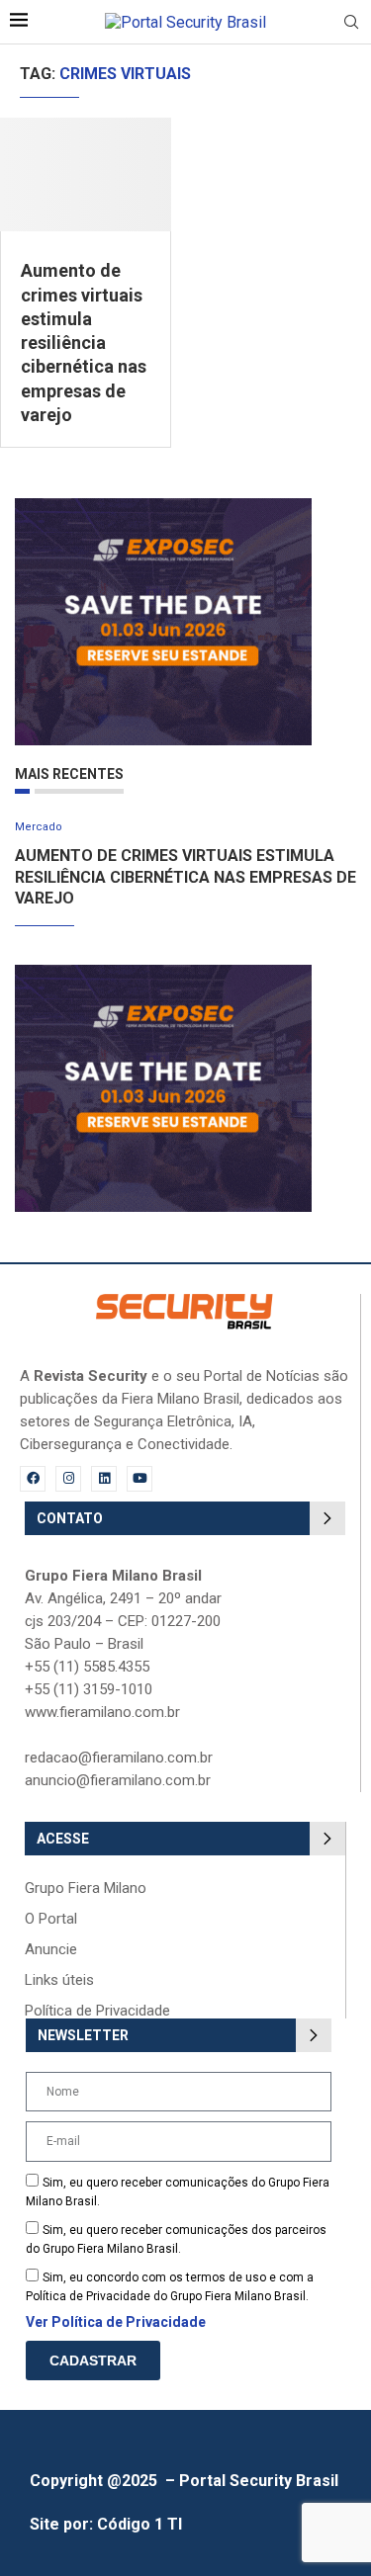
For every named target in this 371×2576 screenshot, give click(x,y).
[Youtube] (139, 1479)
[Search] (351, 23)
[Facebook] (33, 1479)
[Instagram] (68, 1479)
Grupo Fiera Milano (86, 1889)
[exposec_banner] (163, 508)
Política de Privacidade (97, 2011)
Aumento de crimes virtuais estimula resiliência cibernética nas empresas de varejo (84, 343)
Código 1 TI (139, 2524)
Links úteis (59, 1980)
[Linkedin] (104, 1479)
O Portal (51, 1919)
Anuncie (51, 1950)
